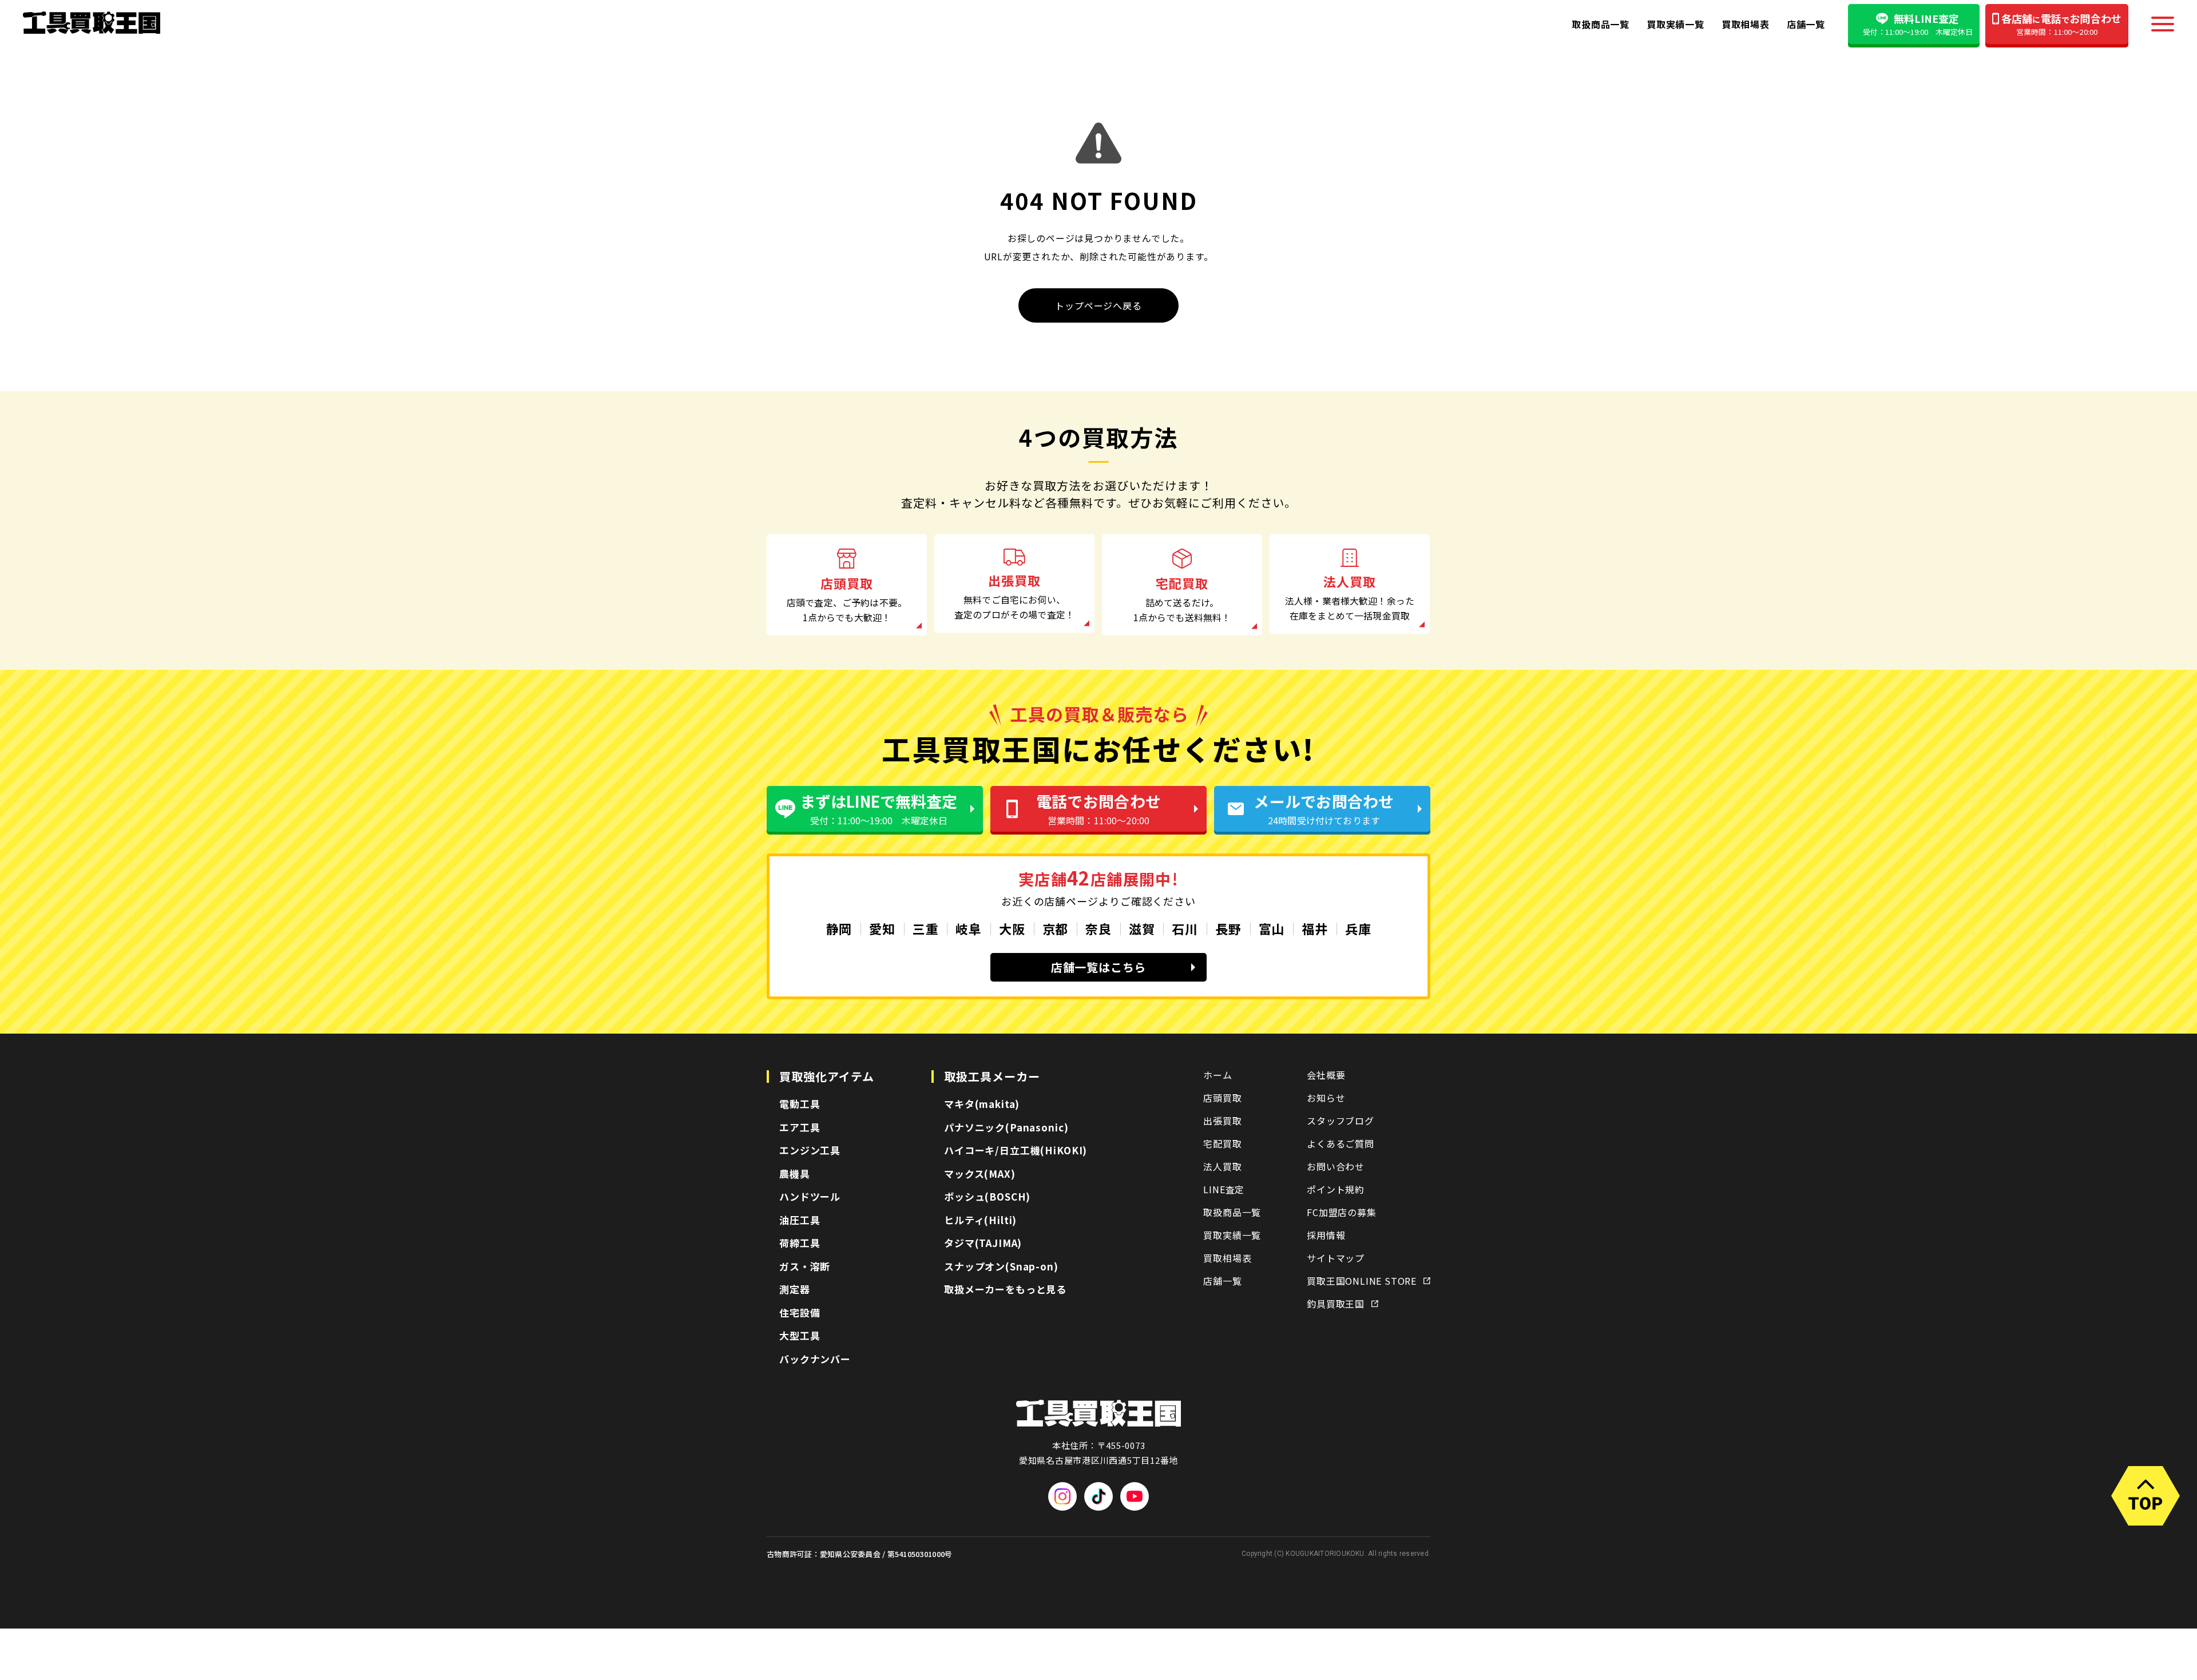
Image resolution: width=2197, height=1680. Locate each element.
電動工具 (800, 1104)
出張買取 (1222, 1121)
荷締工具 (800, 1243)
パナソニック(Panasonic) (1006, 1127)
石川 (1185, 928)
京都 (1056, 928)
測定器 (795, 1289)
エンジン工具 (810, 1150)
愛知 (882, 928)
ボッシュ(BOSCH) (987, 1196)
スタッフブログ (1341, 1121)
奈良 (1098, 928)
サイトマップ (1336, 1258)
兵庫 (1358, 928)
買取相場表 (1746, 24)
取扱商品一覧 (1601, 24)
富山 (1272, 928)
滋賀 (1142, 928)
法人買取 (1222, 1166)
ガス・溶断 (805, 1266)
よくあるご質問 (1341, 1143)
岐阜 (969, 928)
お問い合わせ (1336, 1166)
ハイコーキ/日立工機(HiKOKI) (1016, 1150)
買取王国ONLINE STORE (1362, 1281)
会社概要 (1326, 1075)
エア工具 (800, 1127)
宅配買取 (1222, 1143)
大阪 (1012, 928)
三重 (926, 928)
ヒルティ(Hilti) (980, 1220)
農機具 (795, 1173)
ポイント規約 (1336, 1189)
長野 (1228, 928)
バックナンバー (815, 1359)
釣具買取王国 (1336, 1304)
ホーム (1218, 1075)
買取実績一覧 (1675, 24)
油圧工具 (800, 1220)
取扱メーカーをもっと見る (1005, 1289)
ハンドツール (810, 1196)
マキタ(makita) (982, 1104)
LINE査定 (1224, 1189)
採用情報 (1326, 1235)
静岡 (839, 928)
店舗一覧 (1806, 24)
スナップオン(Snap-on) (1001, 1266)
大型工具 (800, 1335)
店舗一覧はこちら (1098, 967)
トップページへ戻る (1098, 305)
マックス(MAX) (980, 1173)
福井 (1315, 928)
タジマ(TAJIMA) (983, 1243)
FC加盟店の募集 (1341, 1212)
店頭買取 (1222, 1098)
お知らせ (1326, 1098)
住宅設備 (800, 1312)
